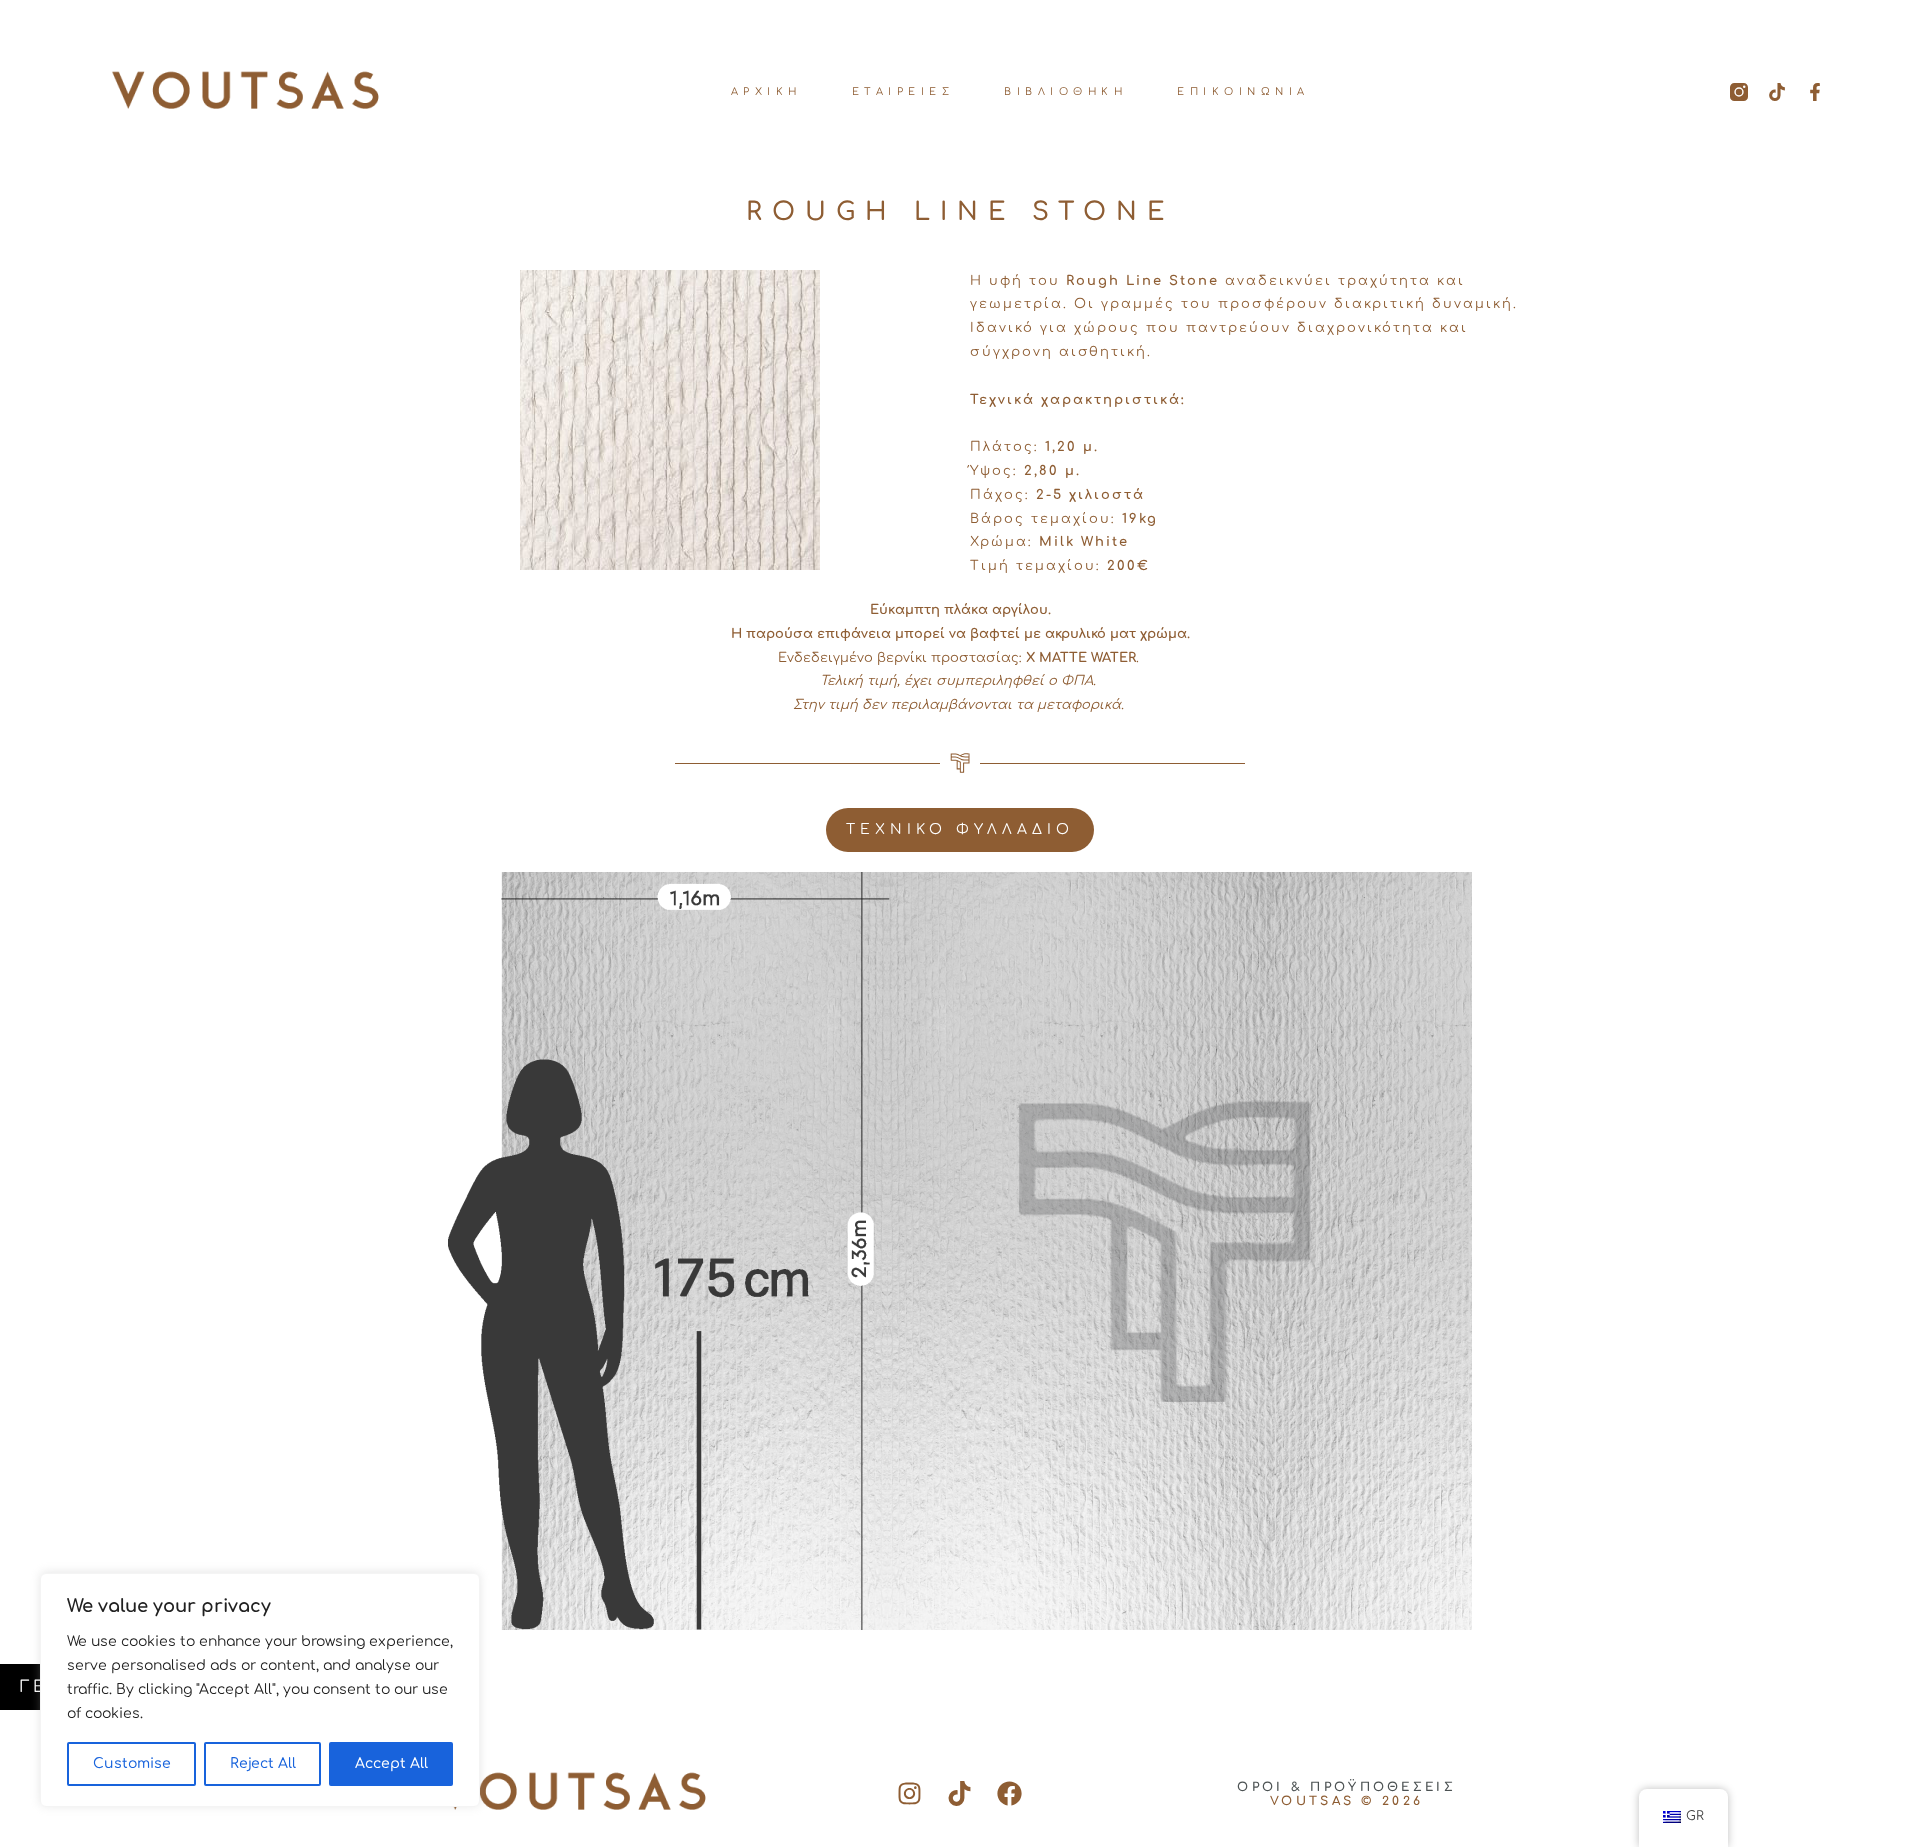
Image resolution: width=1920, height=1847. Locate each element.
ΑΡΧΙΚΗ (766, 91)
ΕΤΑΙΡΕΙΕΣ (903, 91)
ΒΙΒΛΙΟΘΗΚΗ (1065, 91)
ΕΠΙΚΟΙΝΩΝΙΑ (1243, 91)
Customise (132, 1763)
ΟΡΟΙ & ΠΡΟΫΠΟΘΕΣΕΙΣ (1346, 1787)
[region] (260, 1690)
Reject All (263, 1763)
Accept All (391, 1763)
